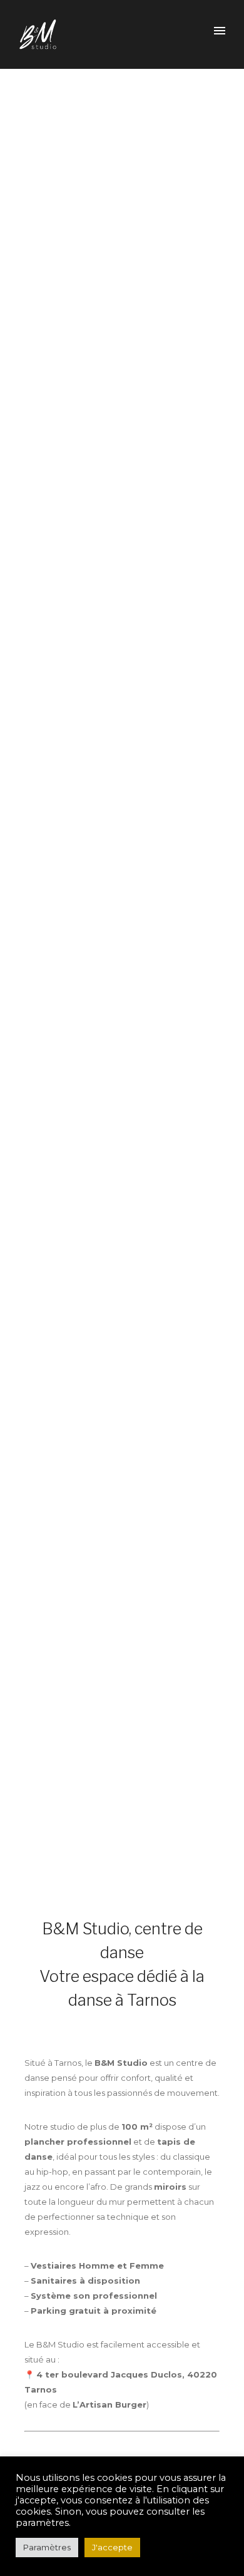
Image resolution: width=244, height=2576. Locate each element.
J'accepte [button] (112, 2547)
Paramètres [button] (47, 2547)
